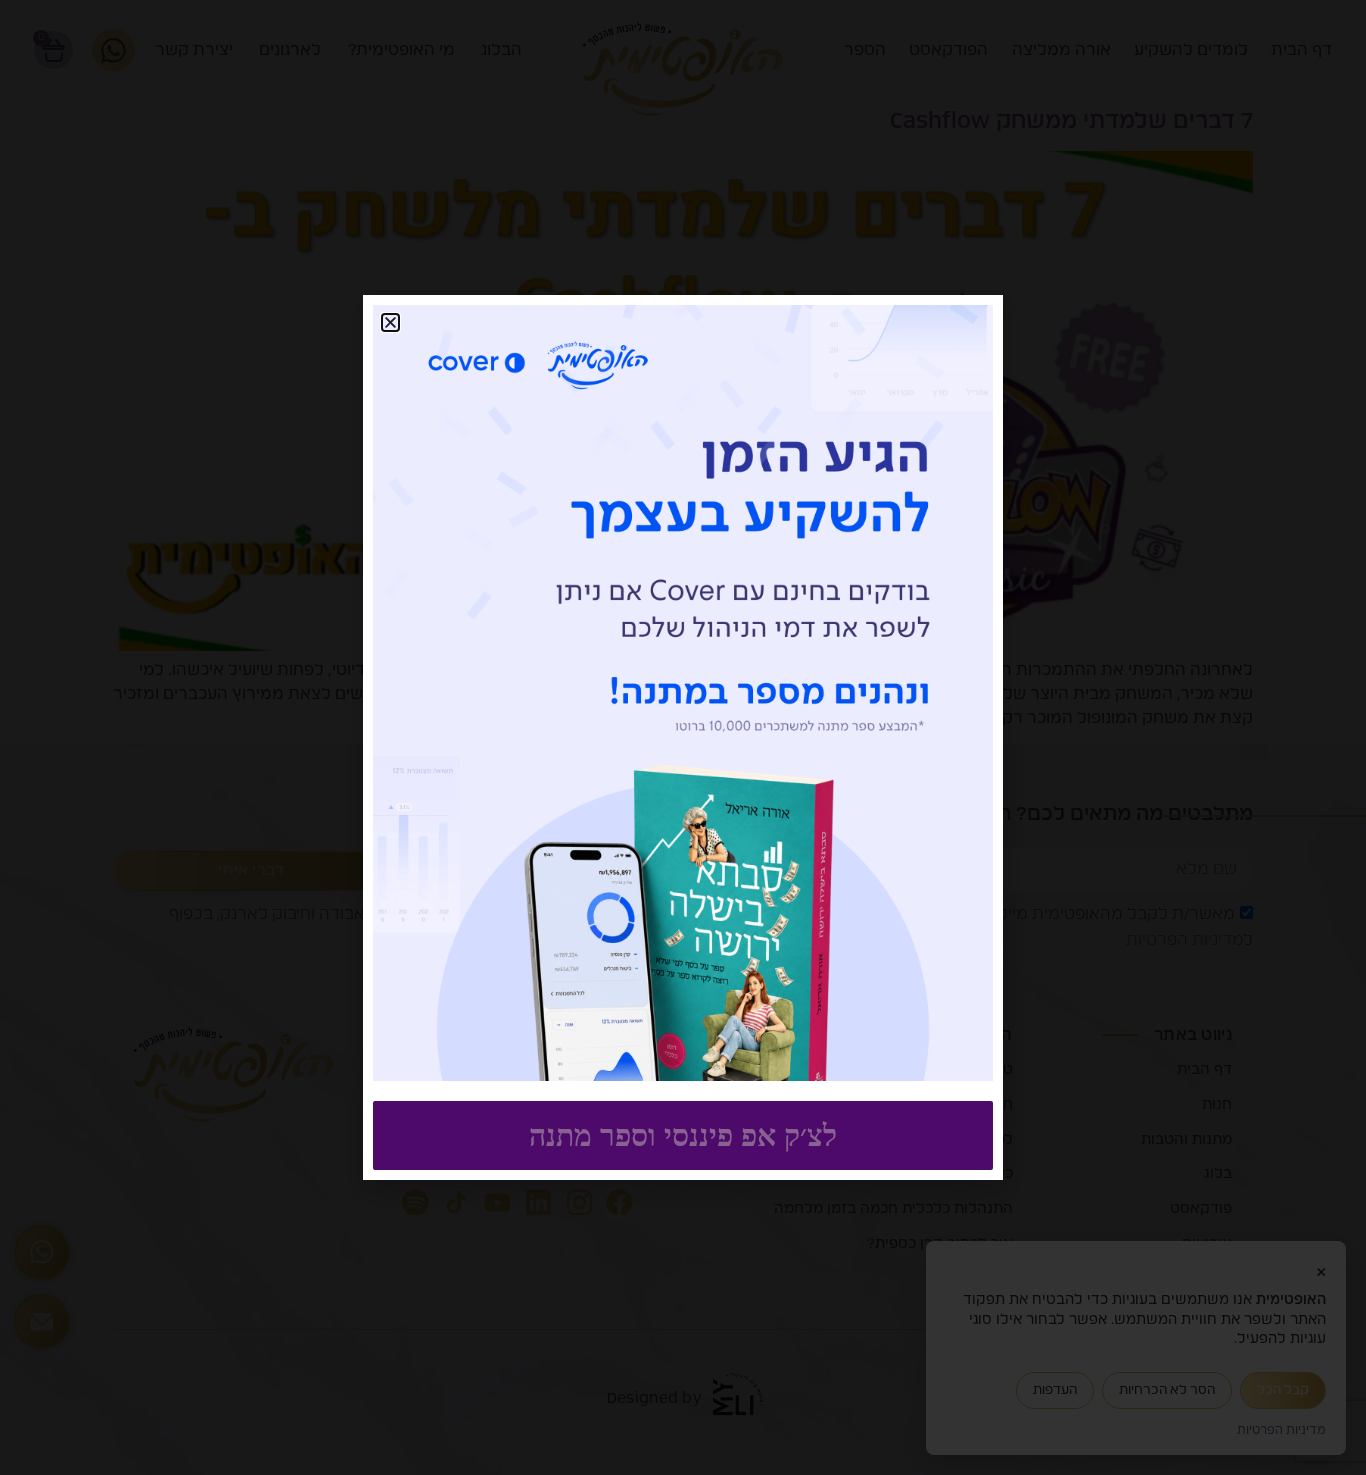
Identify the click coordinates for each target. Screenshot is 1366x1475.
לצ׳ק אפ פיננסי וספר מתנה (683, 1135)
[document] (683, 737)
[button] (390, 322)
